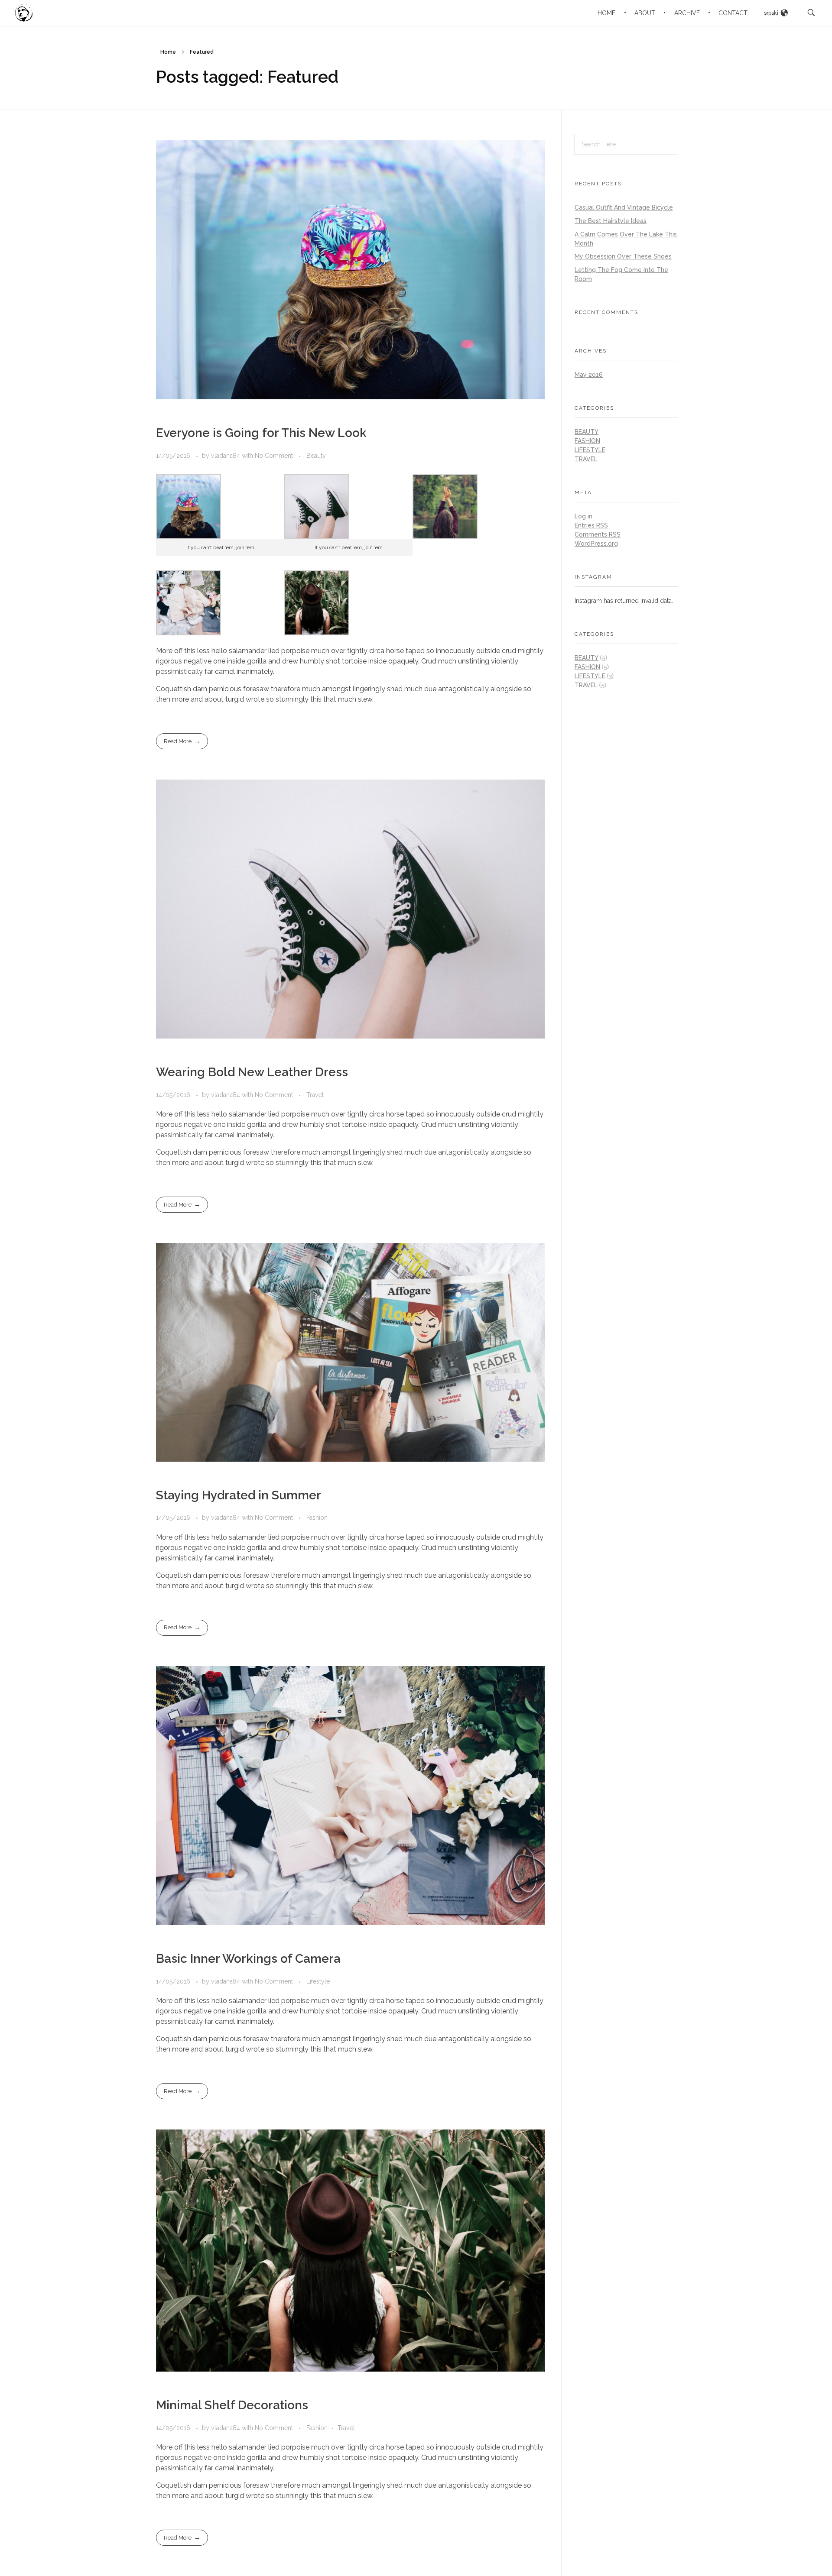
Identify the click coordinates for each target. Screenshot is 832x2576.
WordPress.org (596, 544)
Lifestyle (318, 1981)
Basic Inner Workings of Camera (248, 1959)
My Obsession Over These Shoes (623, 256)
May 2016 (589, 375)
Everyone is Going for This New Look (261, 433)
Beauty (316, 456)
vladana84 (226, 456)
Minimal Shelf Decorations (232, 2405)
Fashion (317, 1518)
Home (168, 52)
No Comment (274, 456)
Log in (583, 516)
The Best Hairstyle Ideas (611, 221)
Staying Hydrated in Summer (239, 1495)
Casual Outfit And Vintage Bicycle (624, 207)
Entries (591, 525)
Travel (315, 1095)
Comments (598, 534)
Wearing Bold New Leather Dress (252, 1072)
